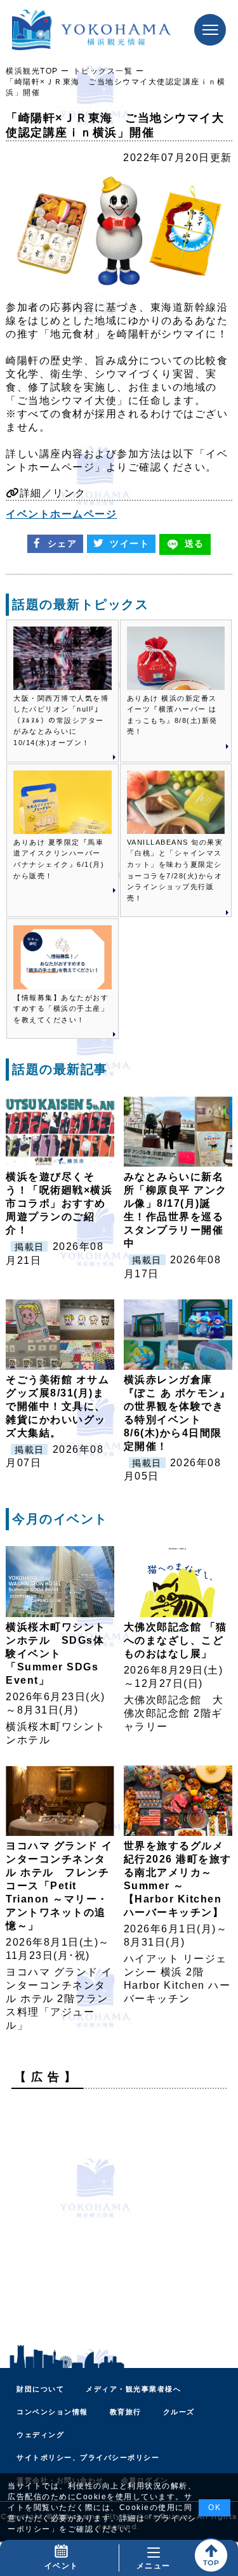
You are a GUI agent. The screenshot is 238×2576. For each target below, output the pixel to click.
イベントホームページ (61, 514)
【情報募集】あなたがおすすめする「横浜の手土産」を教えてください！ (61, 1009)
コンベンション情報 (52, 2412)
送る (195, 543)
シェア (63, 543)
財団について (40, 2389)
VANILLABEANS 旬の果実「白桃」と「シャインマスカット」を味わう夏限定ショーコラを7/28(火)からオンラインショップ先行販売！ (175, 870)
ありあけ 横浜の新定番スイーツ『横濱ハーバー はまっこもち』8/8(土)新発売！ (172, 715)
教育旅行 (126, 2412)
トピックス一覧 (103, 71)
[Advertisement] (119, 2217)
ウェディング (40, 2435)
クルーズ (179, 2412)
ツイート (129, 543)
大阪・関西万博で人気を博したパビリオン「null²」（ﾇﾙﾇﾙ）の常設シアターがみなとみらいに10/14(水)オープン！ (61, 720)
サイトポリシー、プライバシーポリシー (88, 2457)
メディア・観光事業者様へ (133, 2389)
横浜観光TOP (32, 71)
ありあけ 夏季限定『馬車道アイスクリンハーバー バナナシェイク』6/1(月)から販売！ (59, 859)
